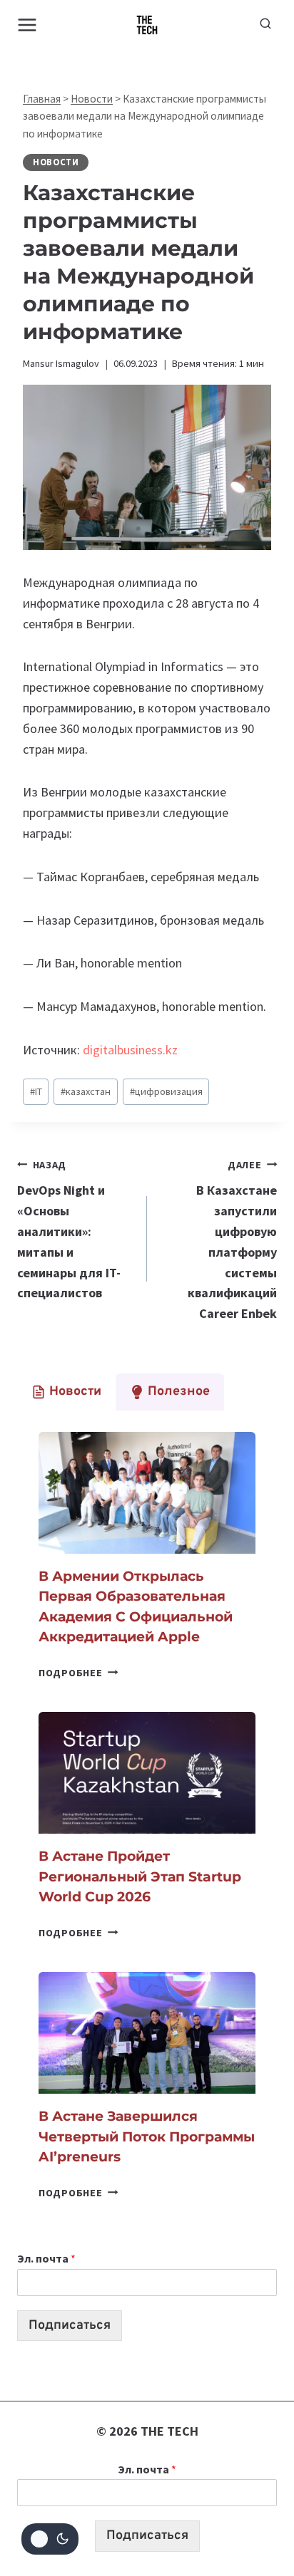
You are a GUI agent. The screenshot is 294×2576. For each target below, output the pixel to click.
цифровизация (166, 1091)
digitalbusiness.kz (130, 1050)
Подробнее (78, 1673)
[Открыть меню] (27, 25)
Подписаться (70, 2326)
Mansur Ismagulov (61, 363)
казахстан (86, 1091)
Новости (92, 99)
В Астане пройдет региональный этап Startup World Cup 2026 (140, 1876)
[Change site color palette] (50, 2539)
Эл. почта (46, 2258)
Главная (42, 99)
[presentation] (147, 1493)
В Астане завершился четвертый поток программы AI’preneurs (147, 2136)
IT (36, 1091)
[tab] (66, 1392)
